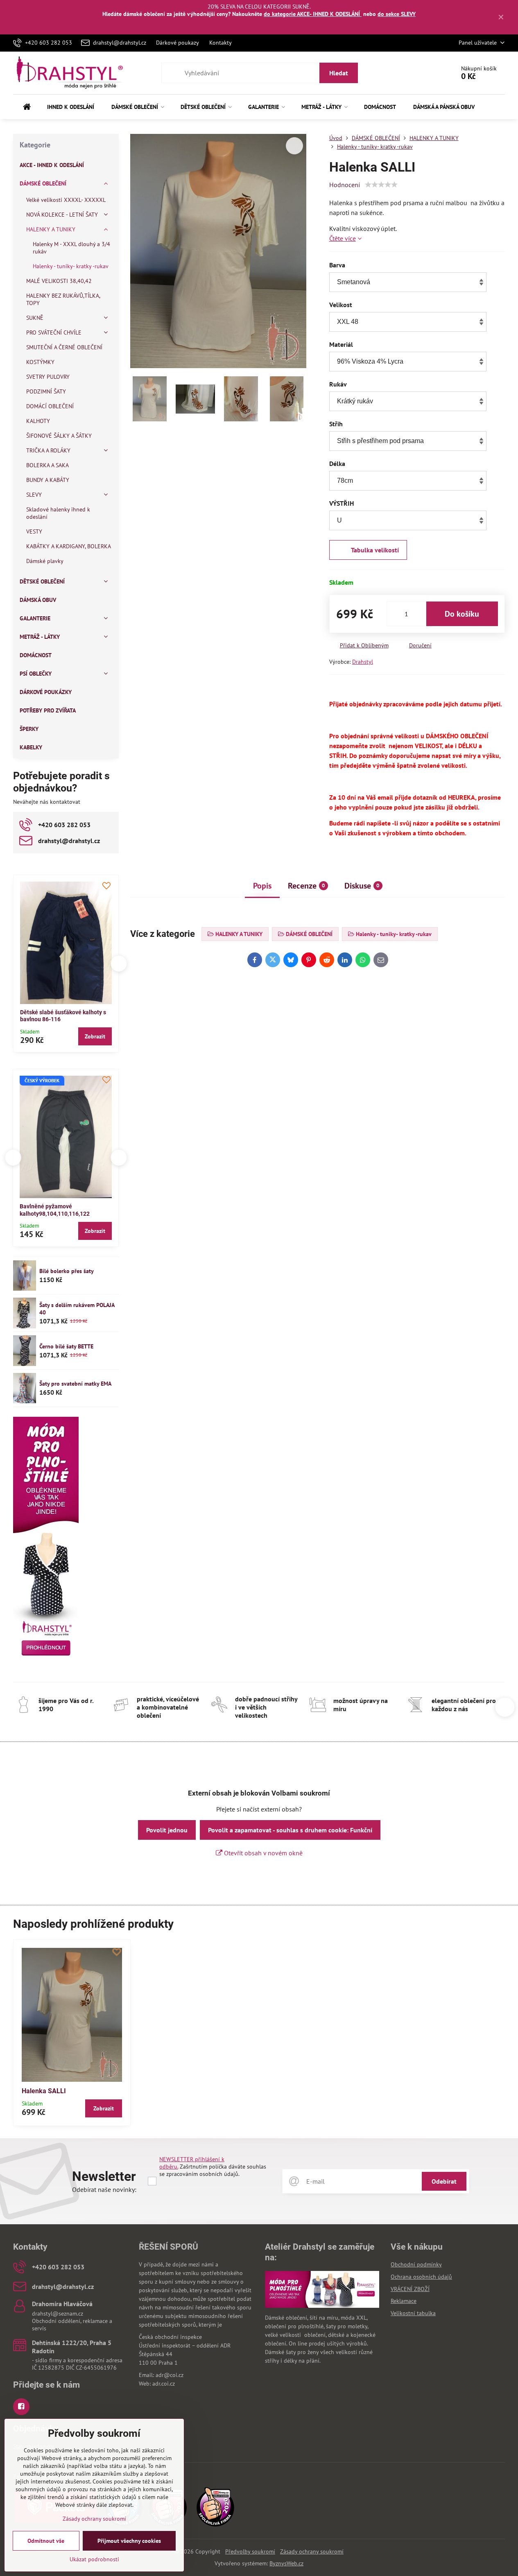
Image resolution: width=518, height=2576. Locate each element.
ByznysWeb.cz (286, 2563)
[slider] (381, 185)
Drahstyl (363, 662)
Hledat (339, 73)
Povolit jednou (167, 1830)
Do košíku (462, 614)
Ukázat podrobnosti (94, 2559)
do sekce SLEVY (397, 14)
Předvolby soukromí (250, 2551)
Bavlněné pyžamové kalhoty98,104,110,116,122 (55, 1210)
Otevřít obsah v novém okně (262, 1853)
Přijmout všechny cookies (129, 2541)
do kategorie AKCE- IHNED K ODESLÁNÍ (313, 14)
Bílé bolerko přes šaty (67, 1271)
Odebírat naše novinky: (104, 2189)
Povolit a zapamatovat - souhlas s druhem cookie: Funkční (290, 1830)
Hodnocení (345, 185)
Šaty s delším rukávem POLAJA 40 (77, 1309)
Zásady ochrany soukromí (312, 2551)
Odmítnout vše (46, 2541)
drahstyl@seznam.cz (58, 2314)
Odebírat (444, 2181)
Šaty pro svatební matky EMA (75, 1384)
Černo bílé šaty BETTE (66, 1346)
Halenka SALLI (44, 2091)
